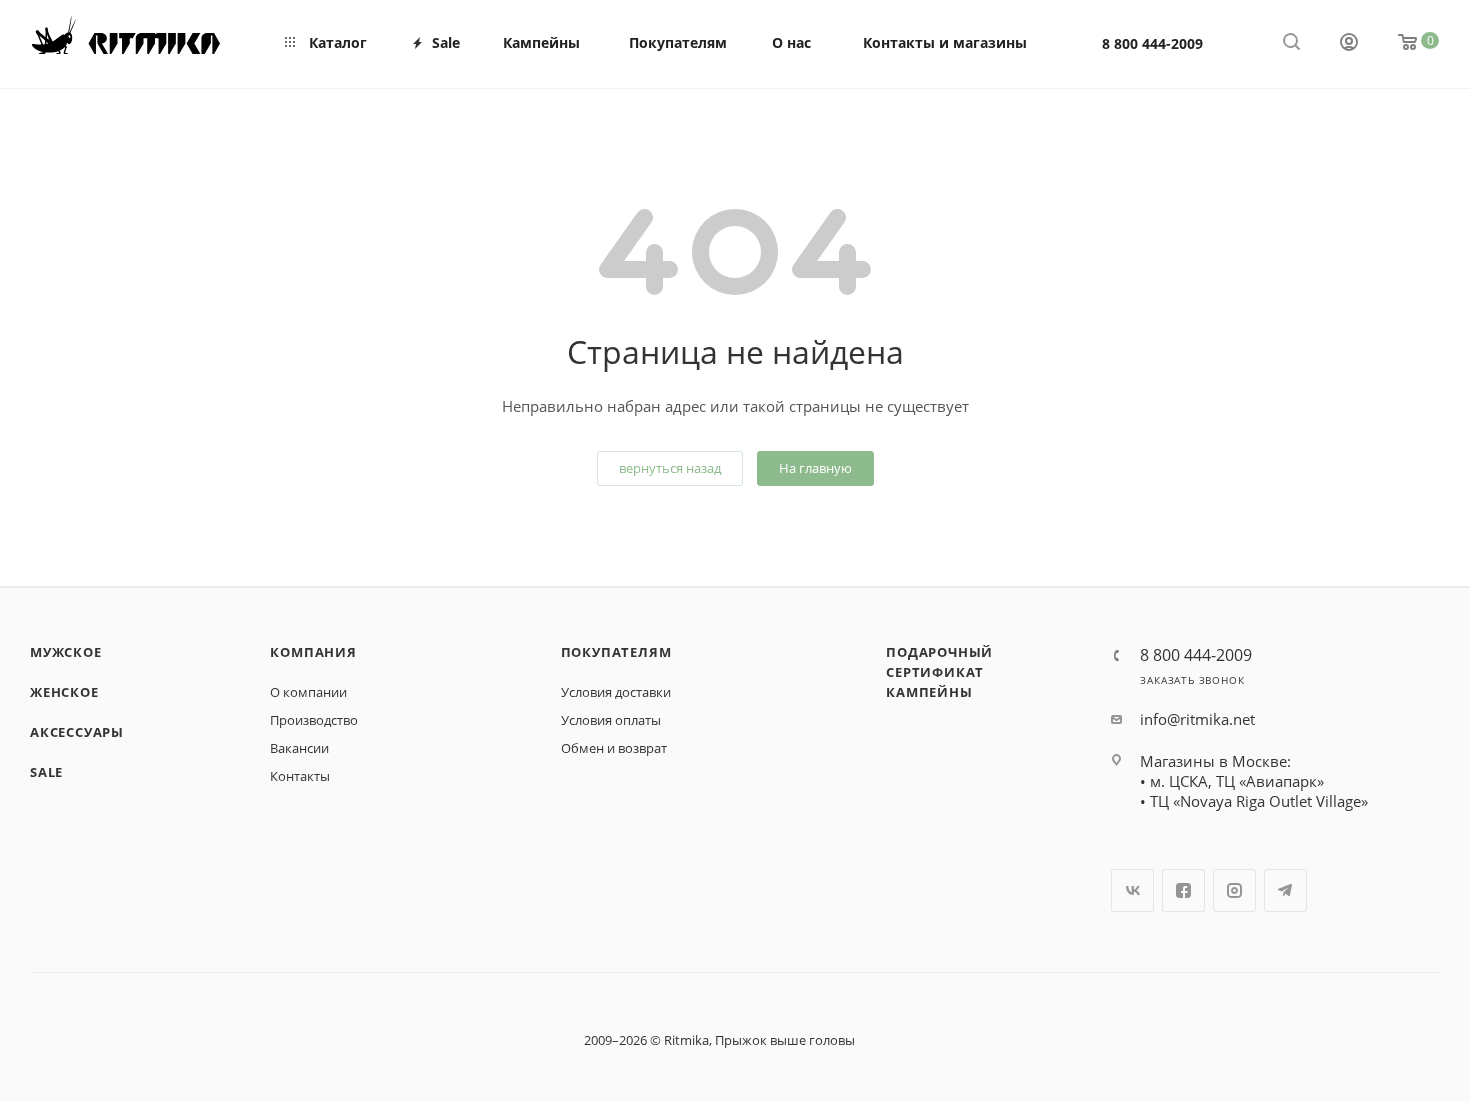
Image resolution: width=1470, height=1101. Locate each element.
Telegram (1285, 890)
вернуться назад (670, 468)
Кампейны (929, 692)
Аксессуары (77, 732)
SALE (46, 772)
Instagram (1234, 890)
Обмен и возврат (614, 748)
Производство (314, 720)
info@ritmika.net (1197, 719)
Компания (313, 652)
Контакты (300, 776)
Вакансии (299, 748)
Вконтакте (1132, 890)
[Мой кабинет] (1349, 44)
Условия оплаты (611, 720)
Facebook (1183, 890)
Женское (64, 692)
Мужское (66, 652)
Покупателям (616, 652)
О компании (308, 692)
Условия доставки (616, 692)
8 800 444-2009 (1152, 43)
